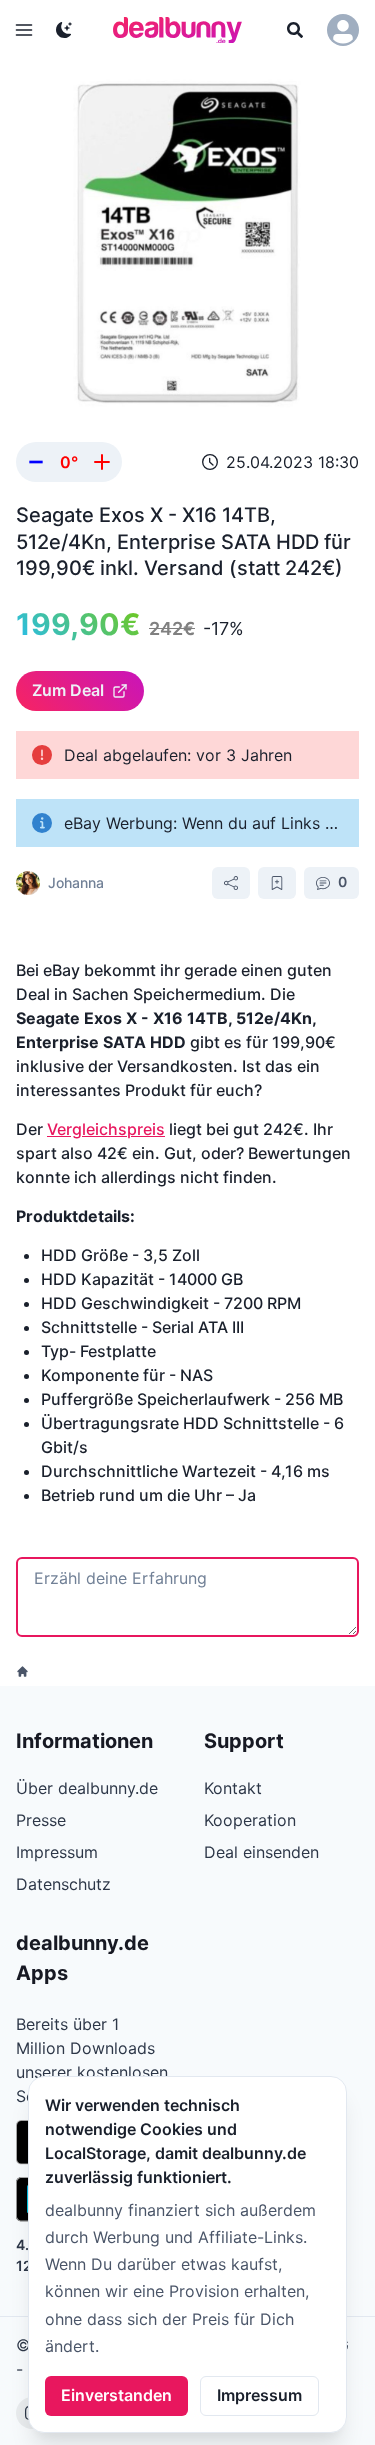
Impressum (259, 2395)
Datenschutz (63, 1884)
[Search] (295, 30)
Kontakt (233, 1788)
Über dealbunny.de (87, 1788)
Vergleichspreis (106, 1129)
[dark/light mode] (64, 30)
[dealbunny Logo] (184, 30)
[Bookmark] (277, 883)
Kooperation (250, 1820)
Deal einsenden (261, 1852)
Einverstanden (116, 2395)
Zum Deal (68, 690)
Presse (41, 1820)
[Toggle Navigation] (24, 30)
